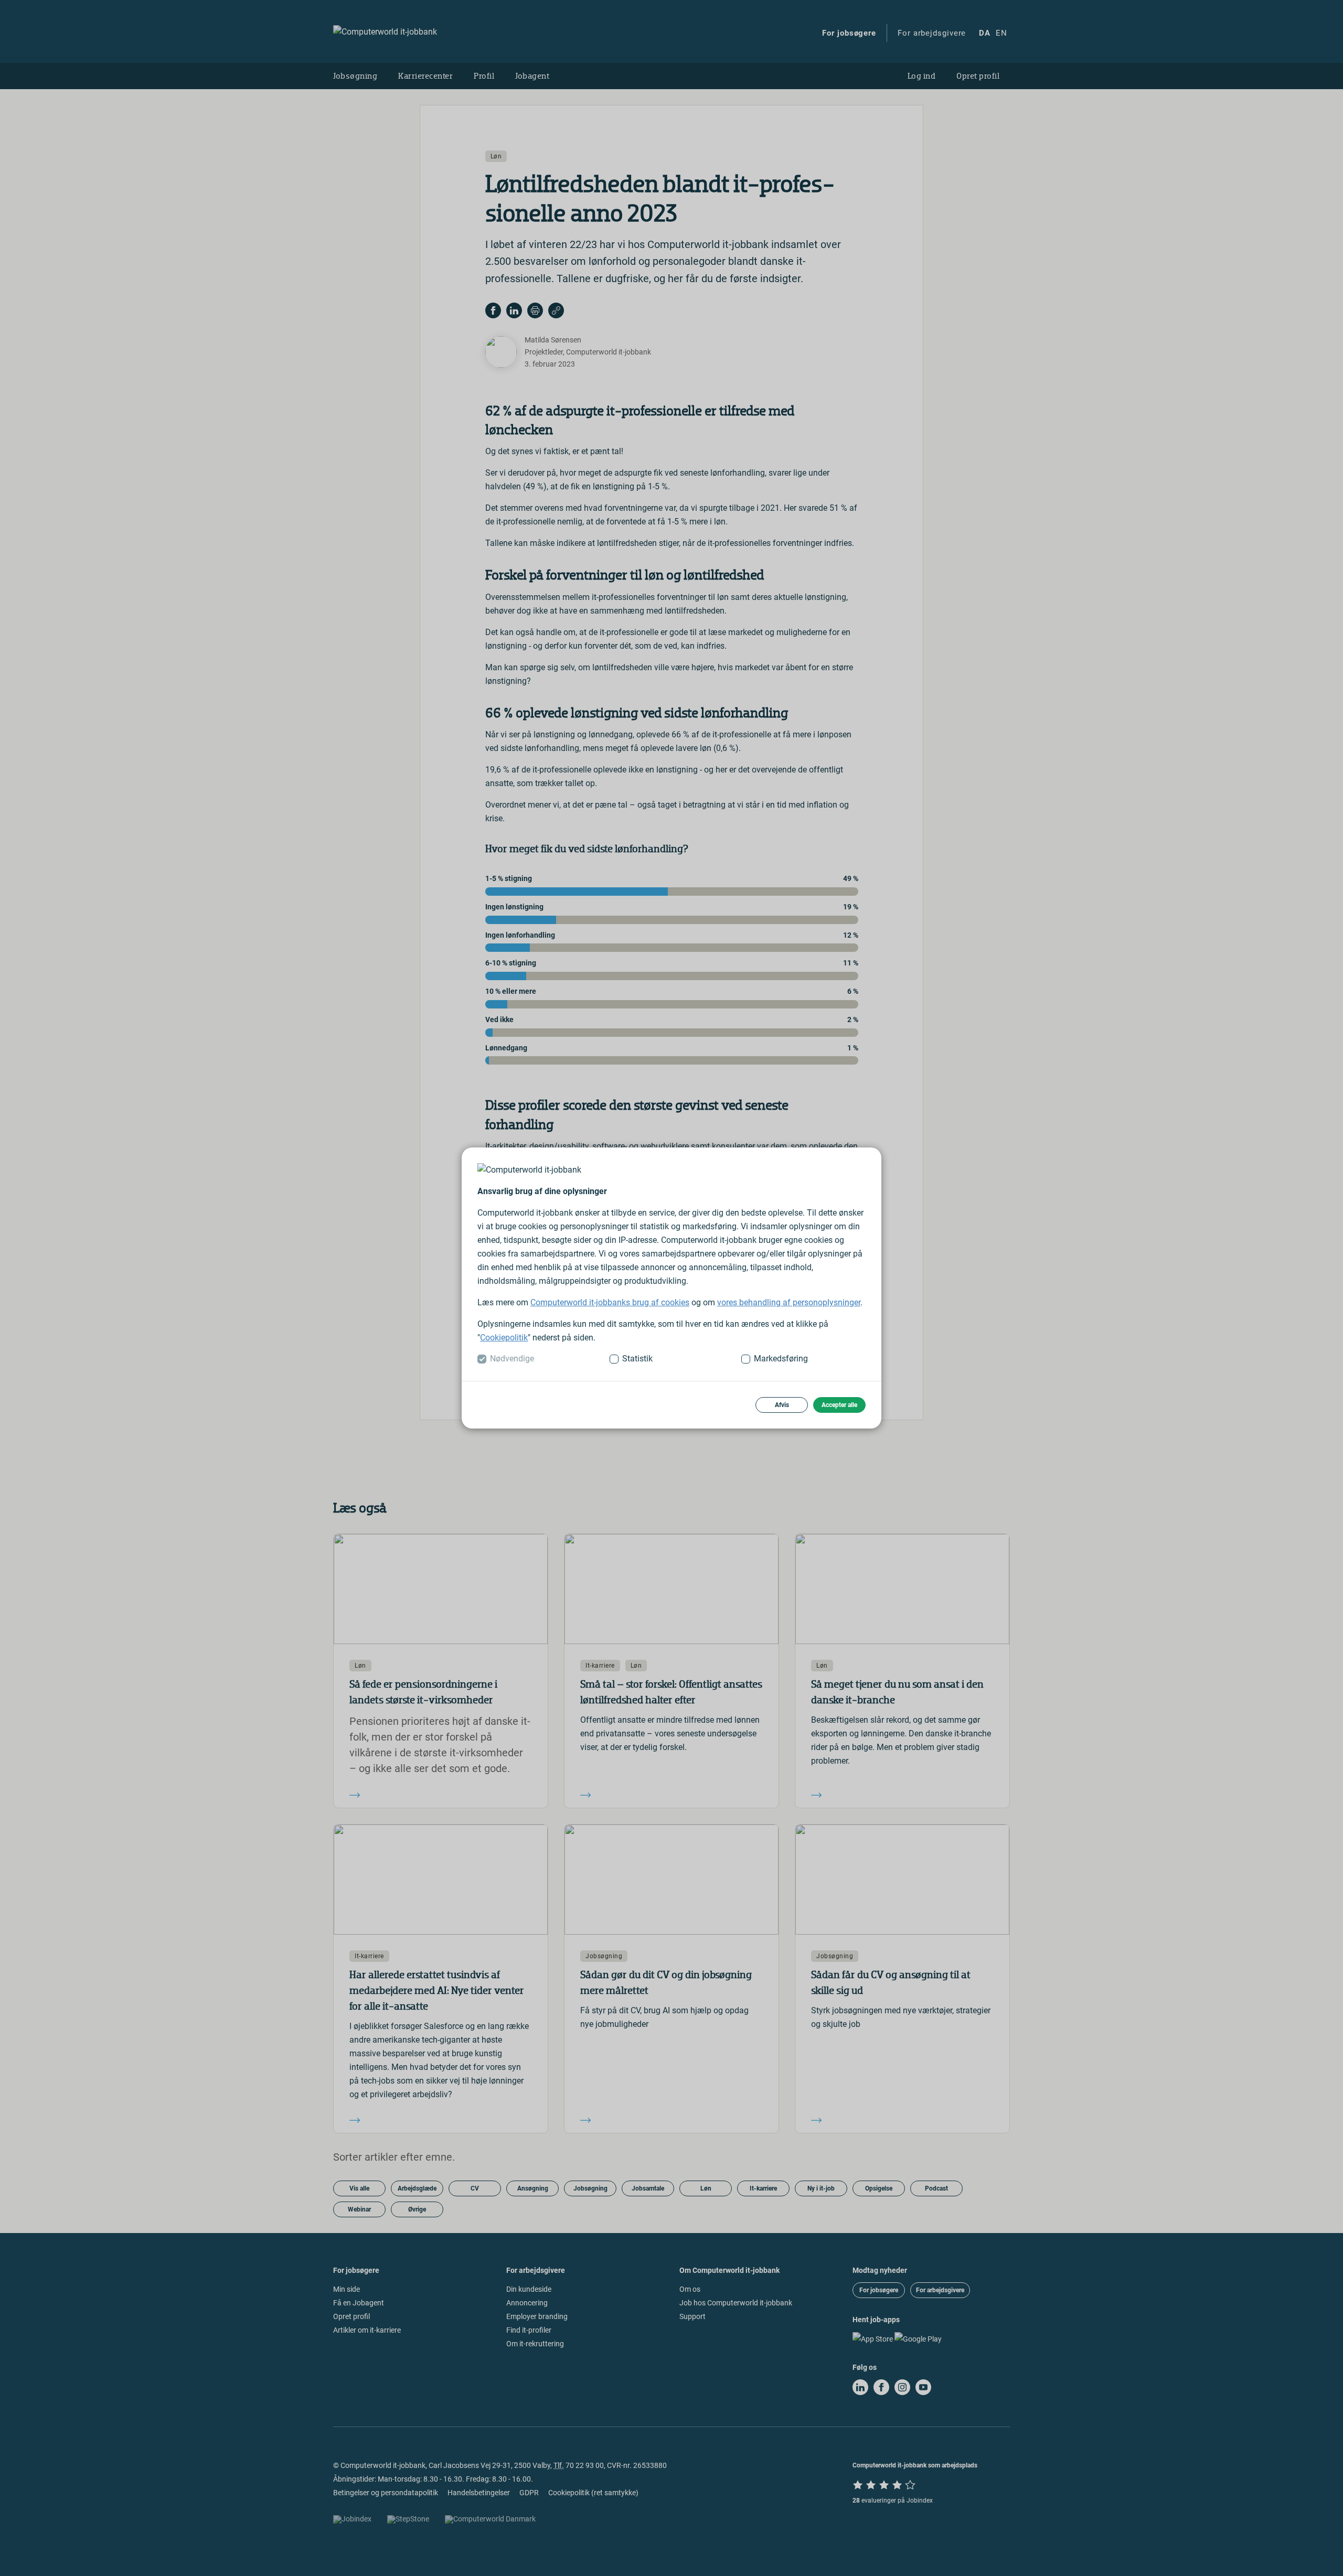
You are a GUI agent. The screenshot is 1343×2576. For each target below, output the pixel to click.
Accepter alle (839, 1405)
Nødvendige (512, 1359)
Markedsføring (781, 1359)
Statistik (637, 1359)
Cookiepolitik (504, 1338)
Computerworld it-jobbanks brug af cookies (610, 1302)
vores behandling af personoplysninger (789, 1302)
